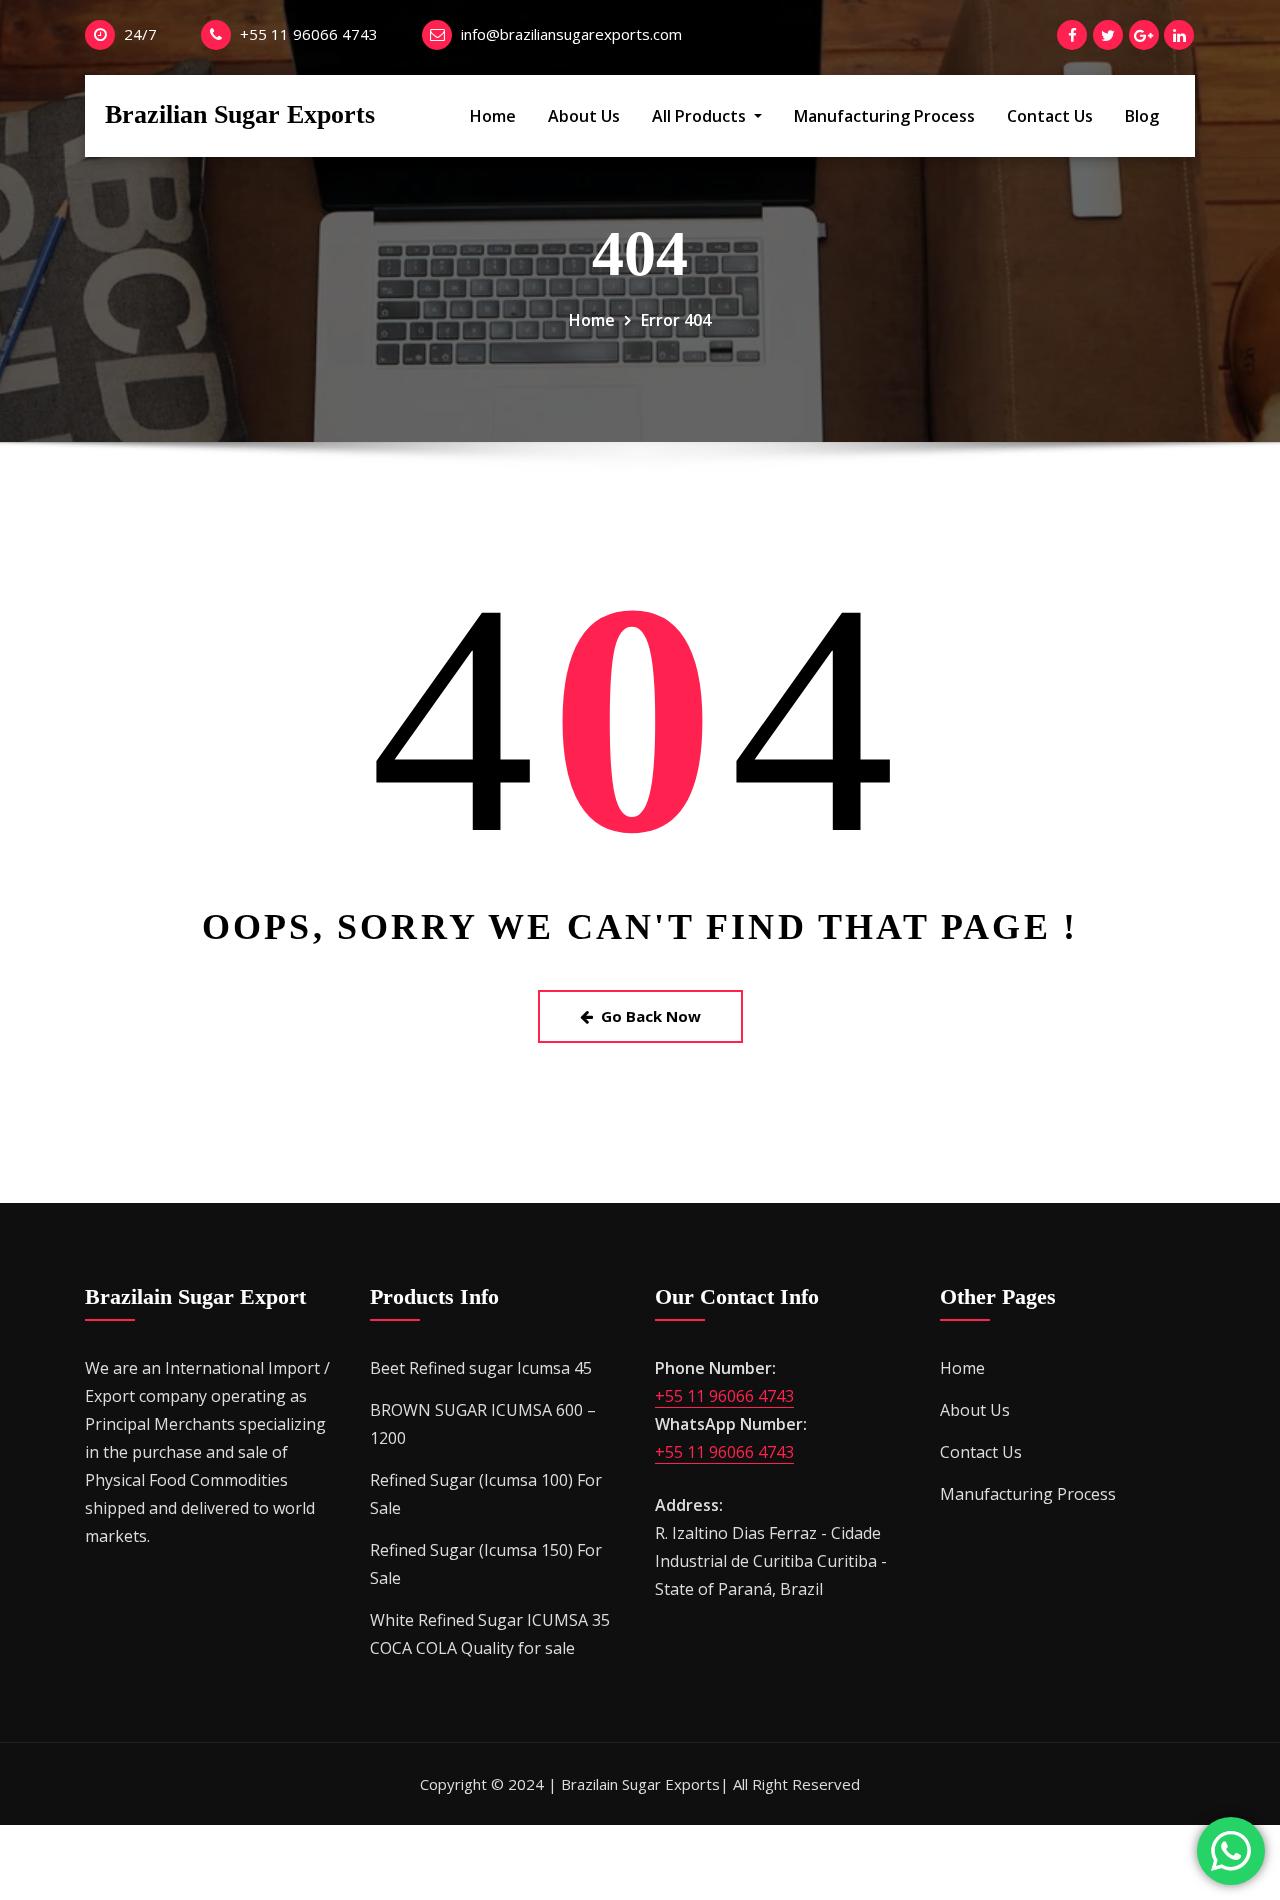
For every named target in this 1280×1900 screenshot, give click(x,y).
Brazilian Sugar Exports (240, 114)
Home (493, 116)
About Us (584, 116)
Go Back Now (651, 1016)
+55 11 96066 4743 (309, 34)
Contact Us (1050, 116)
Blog (1142, 116)
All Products (701, 116)
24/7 (140, 34)
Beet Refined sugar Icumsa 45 (481, 1368)
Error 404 (676, 320)
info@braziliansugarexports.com (571, 34)
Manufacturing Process (884, 116)
